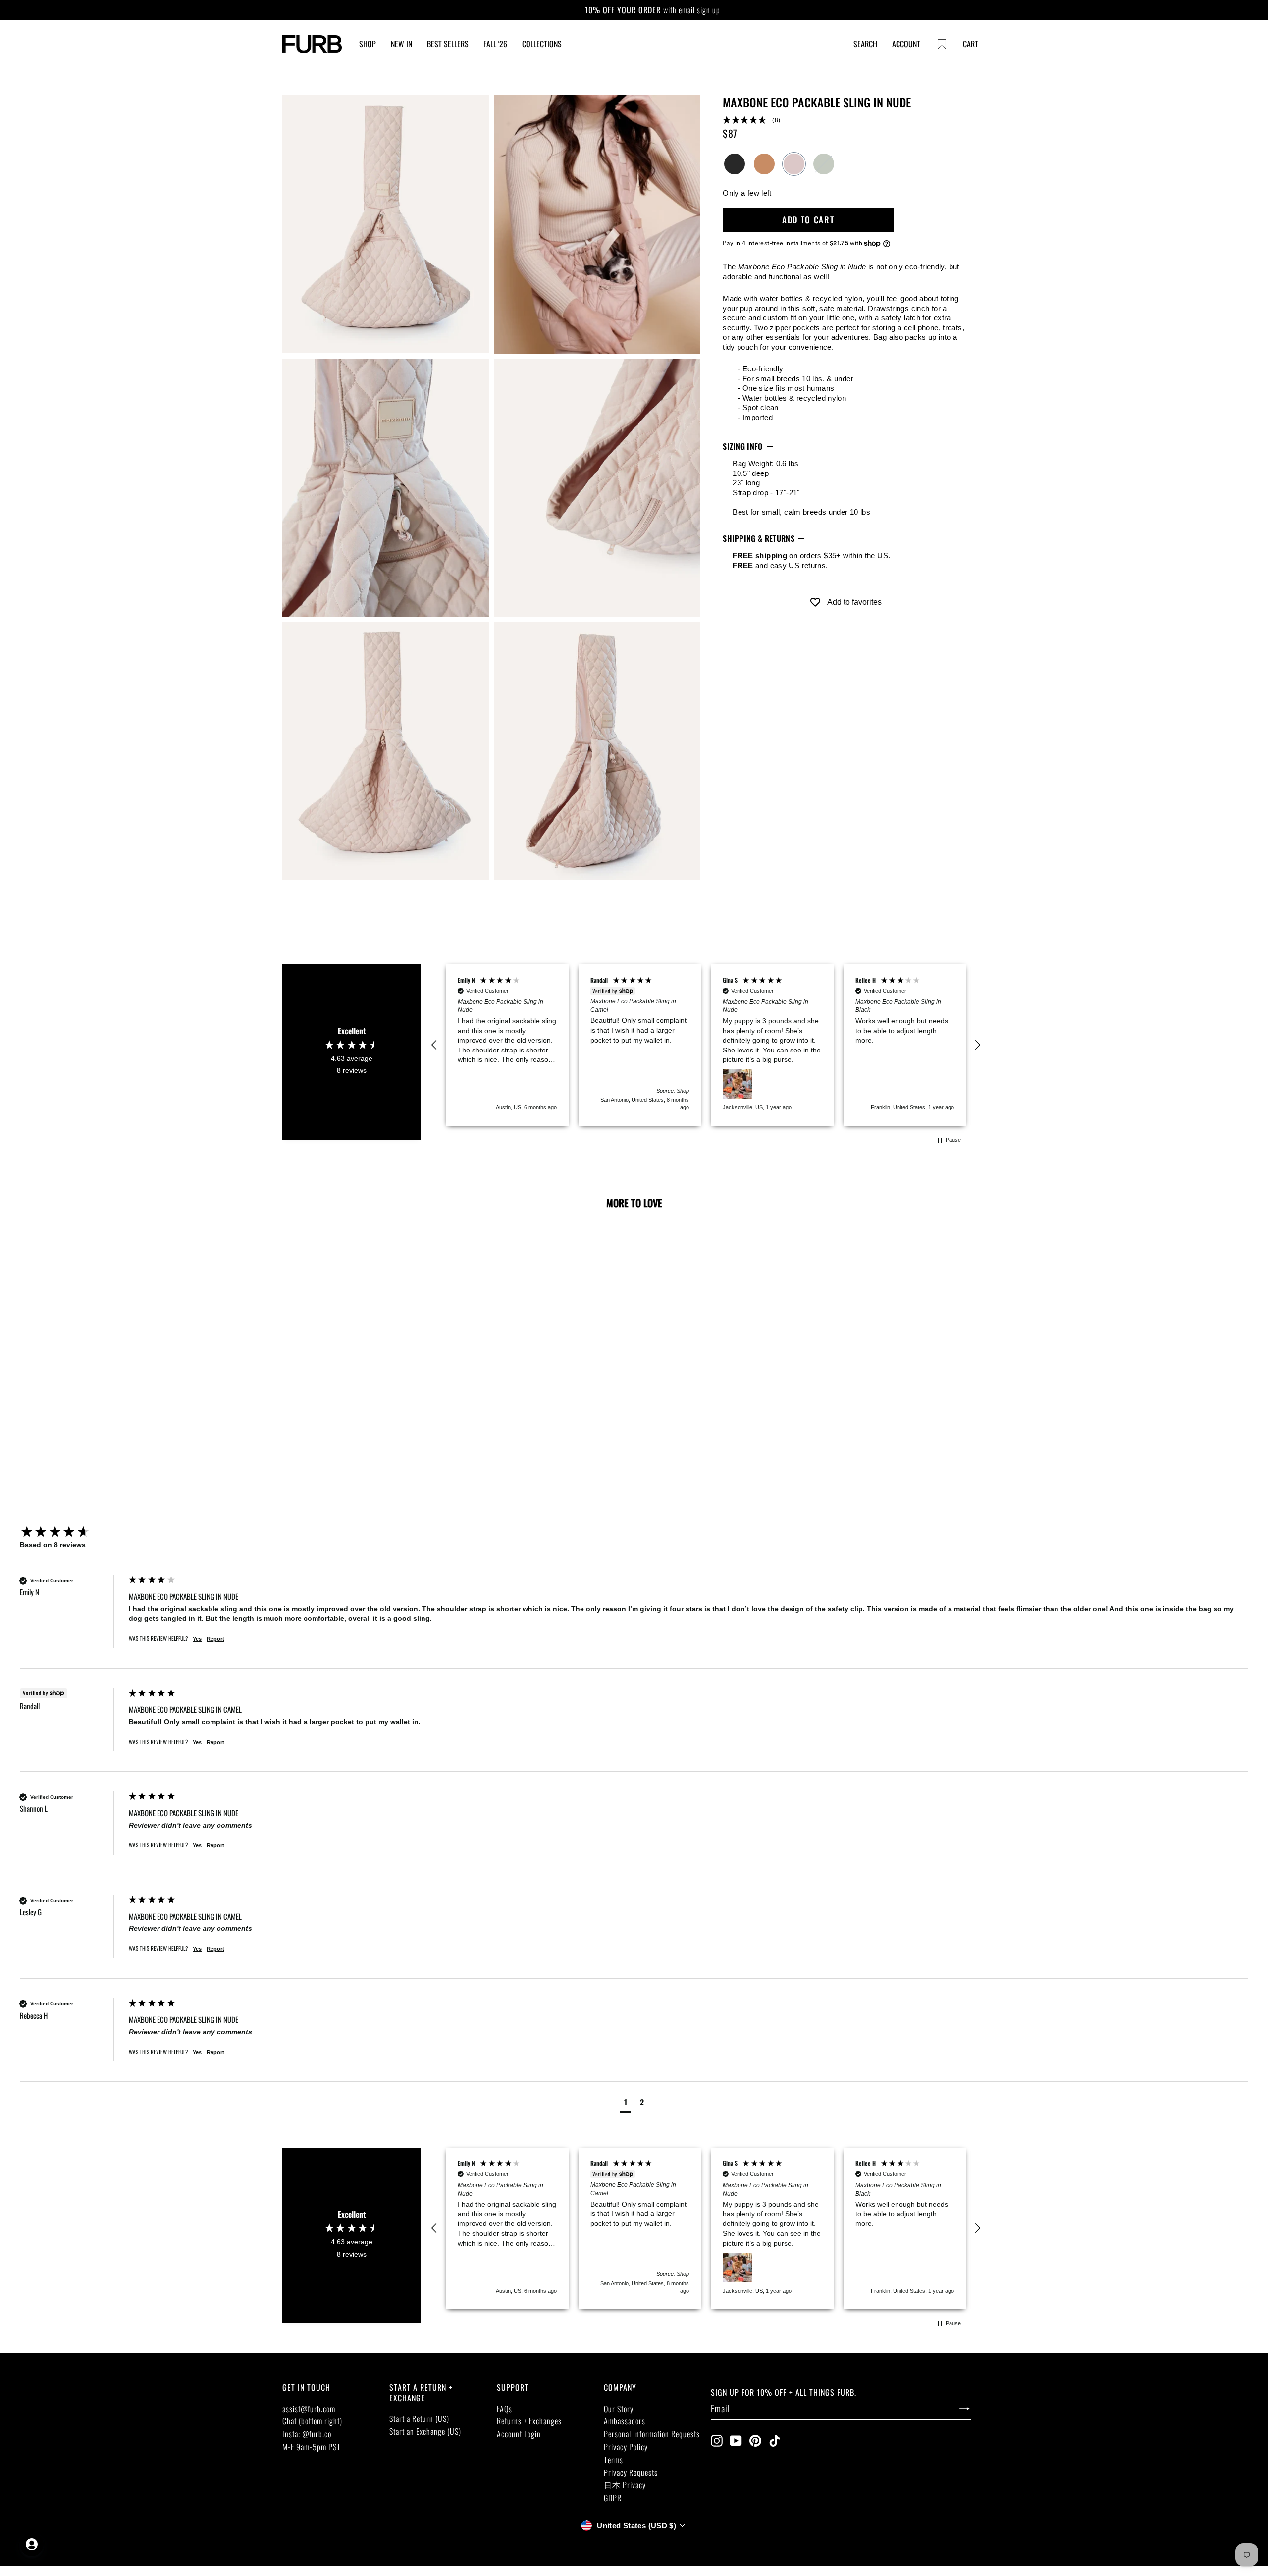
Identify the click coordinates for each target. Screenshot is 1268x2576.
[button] (845, 121)
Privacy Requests (631, 2472)
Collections (542, 44)
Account (906, 44)
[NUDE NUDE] (794, 164)
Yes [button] (197, 1639)
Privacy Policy (626, 2447)
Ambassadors (625, 2421)
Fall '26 (495, 44)
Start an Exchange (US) (425, 2431)
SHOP (368, 44)
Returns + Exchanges (529, 2421)
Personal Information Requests (652, 2434)
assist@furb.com (309, 2409)
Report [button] (215, 1639)
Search (865, 44)
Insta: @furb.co (307, 2434)
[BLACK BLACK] (735, 164)
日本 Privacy (625, 2485)
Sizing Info (743, 446)
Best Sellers (448, 44)
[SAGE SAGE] (824, 164)
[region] (706, 1045)
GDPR (613, 2498)
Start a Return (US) (419, 2418)
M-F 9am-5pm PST (312, 2447)
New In (401, 44)
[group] (72, 1533)
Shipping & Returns (759, 538)
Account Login (519, 2434)
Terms (613, 2460)
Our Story (619, 2409)
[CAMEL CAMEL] (764, 164)
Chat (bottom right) (312, 2421)
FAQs (504, 2409)
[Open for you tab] (32, 2544)
